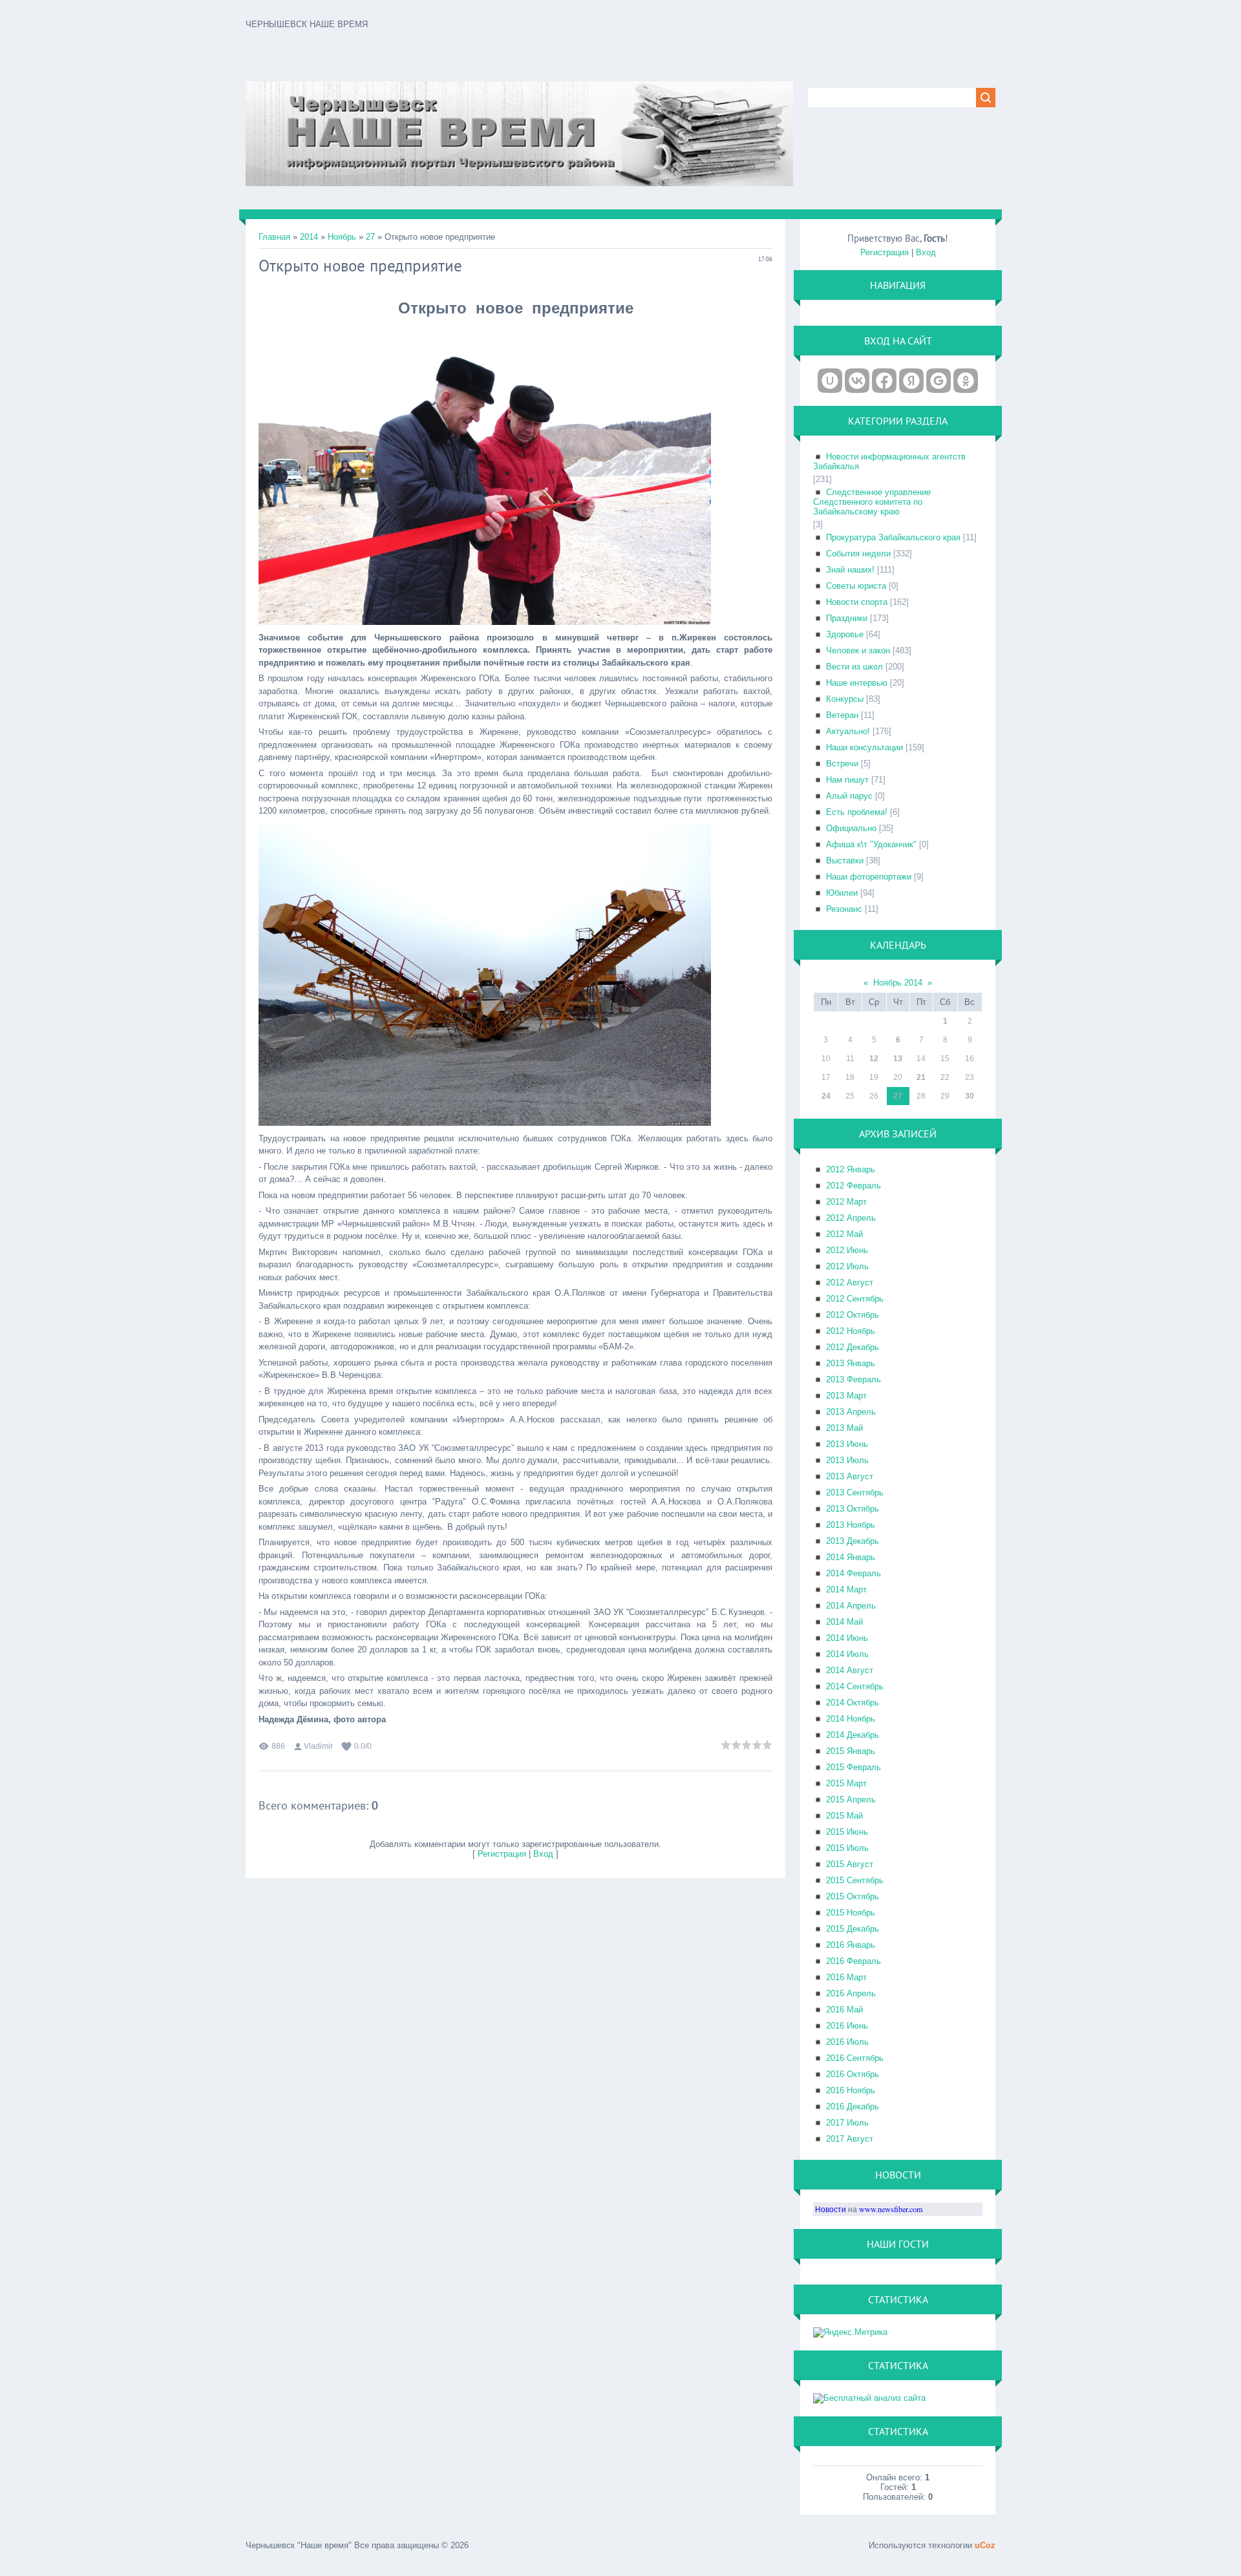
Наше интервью (857, 683)
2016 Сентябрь (855, 2058)
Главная (274, 237)
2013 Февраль (854, 1379)
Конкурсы (845, 699)
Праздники (847, 618)
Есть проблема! (857, 812)
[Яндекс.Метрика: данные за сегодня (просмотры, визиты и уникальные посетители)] (850, 2332)
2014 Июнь (847, 1638)
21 (921, 1077)
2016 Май (844, 2010)
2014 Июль (847, 1654)
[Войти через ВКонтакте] (857, 381)
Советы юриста (856, 586)
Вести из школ (854, 667)
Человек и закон (858, 650)
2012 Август (850, 1283)
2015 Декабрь (853, 1929)
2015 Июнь (847, 1832)
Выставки (845, 860)
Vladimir (318, 1746)
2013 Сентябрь (855, 1493)
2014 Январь (851, 1557)
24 (826, 1096)
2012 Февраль (854, 1186)
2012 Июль (847, 1266)
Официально (851, 828)
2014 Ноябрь (851, 1719)
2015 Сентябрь (855, 1880)
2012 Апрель (851, 1218)
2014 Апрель (851, 1606)
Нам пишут (847, 780)
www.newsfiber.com (891, 2209)
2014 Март (846, 1589)
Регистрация (502, 1854)
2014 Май (844, 1622)
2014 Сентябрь (855, 1686)
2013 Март (846, 1396)
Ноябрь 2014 (898, 983)
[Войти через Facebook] (884, 381)
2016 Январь (851, 1945)
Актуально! (848, 731)
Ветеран (842, 715)
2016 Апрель (851, 1993)
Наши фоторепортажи (869, 877)
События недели (858, 554)
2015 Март (846, 1783)
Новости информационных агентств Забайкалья (889, 461)
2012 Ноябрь (851, 1331)
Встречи (842, 764)
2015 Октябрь (853, 1896)
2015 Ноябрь (851, 1913)
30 (970, 1096)
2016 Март (846, 1977)
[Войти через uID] (830, 381)
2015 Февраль (854, 1767)
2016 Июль (847, 2042)
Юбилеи (842, 893)
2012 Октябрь (853, 1315)
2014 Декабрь (853, 1735)
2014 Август (850, 1670)
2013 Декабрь (853, 1541)
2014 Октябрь (853, 1703)
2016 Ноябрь (851, 2090)
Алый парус (849, 796)
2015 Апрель (851, 1800)
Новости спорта (857, 602)
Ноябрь (342, 237)
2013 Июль (847, 1460)
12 (874, 1059)
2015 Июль (847, 1848)
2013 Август (850, 1476)
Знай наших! (850, 570)
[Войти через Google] (939, 381)
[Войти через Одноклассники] (966, 381)
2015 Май (844, 1816)
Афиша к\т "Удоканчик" (871, 844)
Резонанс (844, 909)
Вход (543, 1854)
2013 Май (844, 1428)
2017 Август (850, 2139)
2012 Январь (851, 1169)
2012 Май (844, 1234)
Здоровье (845, 634)
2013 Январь (851, 1363)
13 (898, 1059)
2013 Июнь (847, 1444)
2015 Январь (851, 1751)
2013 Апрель (851, 1412)
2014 (309, 237)
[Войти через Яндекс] (911, 381)
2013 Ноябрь (851, 1525)
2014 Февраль (854, 1573)
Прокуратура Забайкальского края (893, 537)
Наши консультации (864, 747)
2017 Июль (847, 2123)
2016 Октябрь (853, 2074)
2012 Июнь (847, 1250)
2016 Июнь (847, 2026)
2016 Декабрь (853, 2106)
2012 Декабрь (853, 1347)
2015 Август (850, 1864)
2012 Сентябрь (855, 1299)
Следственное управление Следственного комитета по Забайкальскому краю (872, 502)
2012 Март (846, 1202)
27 (370, 237)
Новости (831, 2209)
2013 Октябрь (853, 1509)
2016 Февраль (854, 1961)
